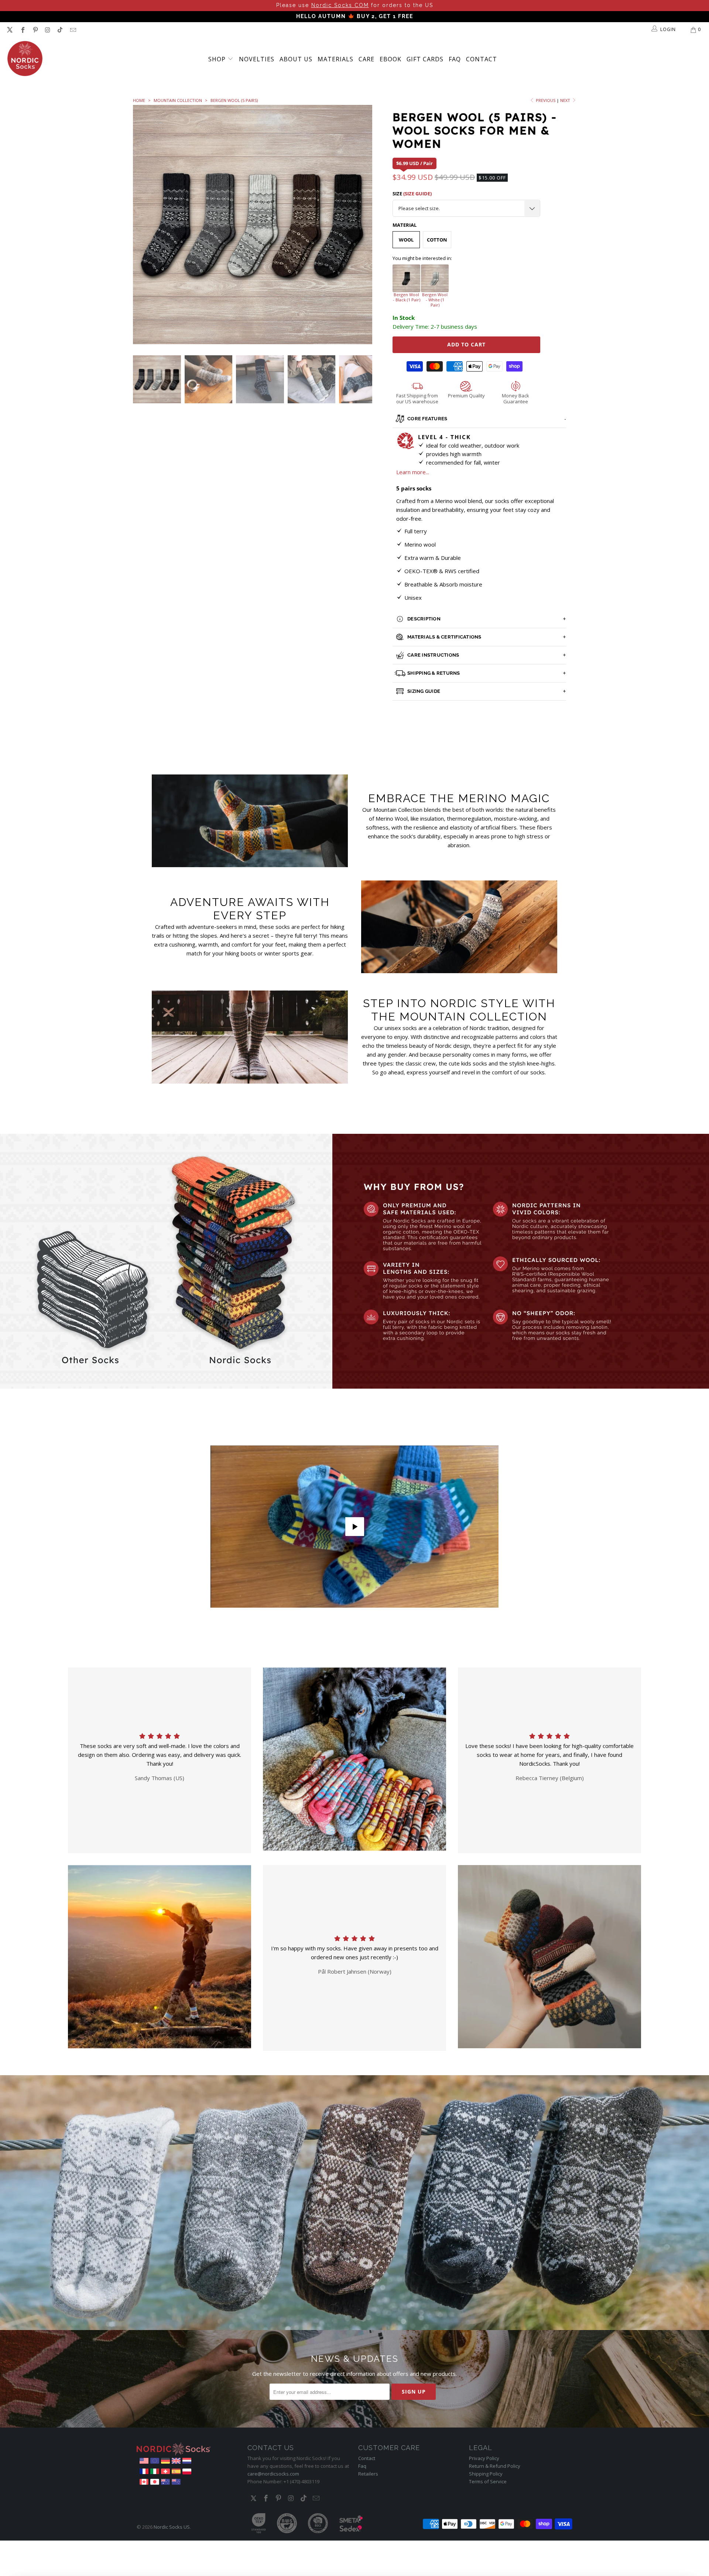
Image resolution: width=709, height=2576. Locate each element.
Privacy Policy (484, 2458)
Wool (406, 240)
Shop (218, 59)
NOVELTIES (257, 59)
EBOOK (391, 59)
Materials (335, 59)
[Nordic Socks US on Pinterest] (35, 30)
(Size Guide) (417, 194)
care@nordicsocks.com (273, 2474)
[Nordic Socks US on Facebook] (22, 30)
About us (296, 59)
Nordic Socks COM (340, 5)
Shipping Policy (486, 2474)
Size (412, 194)
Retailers (368, 2474)
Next (566, 100)
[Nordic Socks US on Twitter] (10, 30)
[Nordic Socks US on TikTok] (60, 30)
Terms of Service (488, 2481)
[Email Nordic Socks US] (72, 30)
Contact (482, 59)
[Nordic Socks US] (25, 59)
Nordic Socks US (172, 2527)
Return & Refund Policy (495, 2466)
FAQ (455, 59)
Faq (362, 2466)
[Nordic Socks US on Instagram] (47, 30)
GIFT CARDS (425, 59)
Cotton (437, 240)
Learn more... (413, 472)
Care (367, 59)
